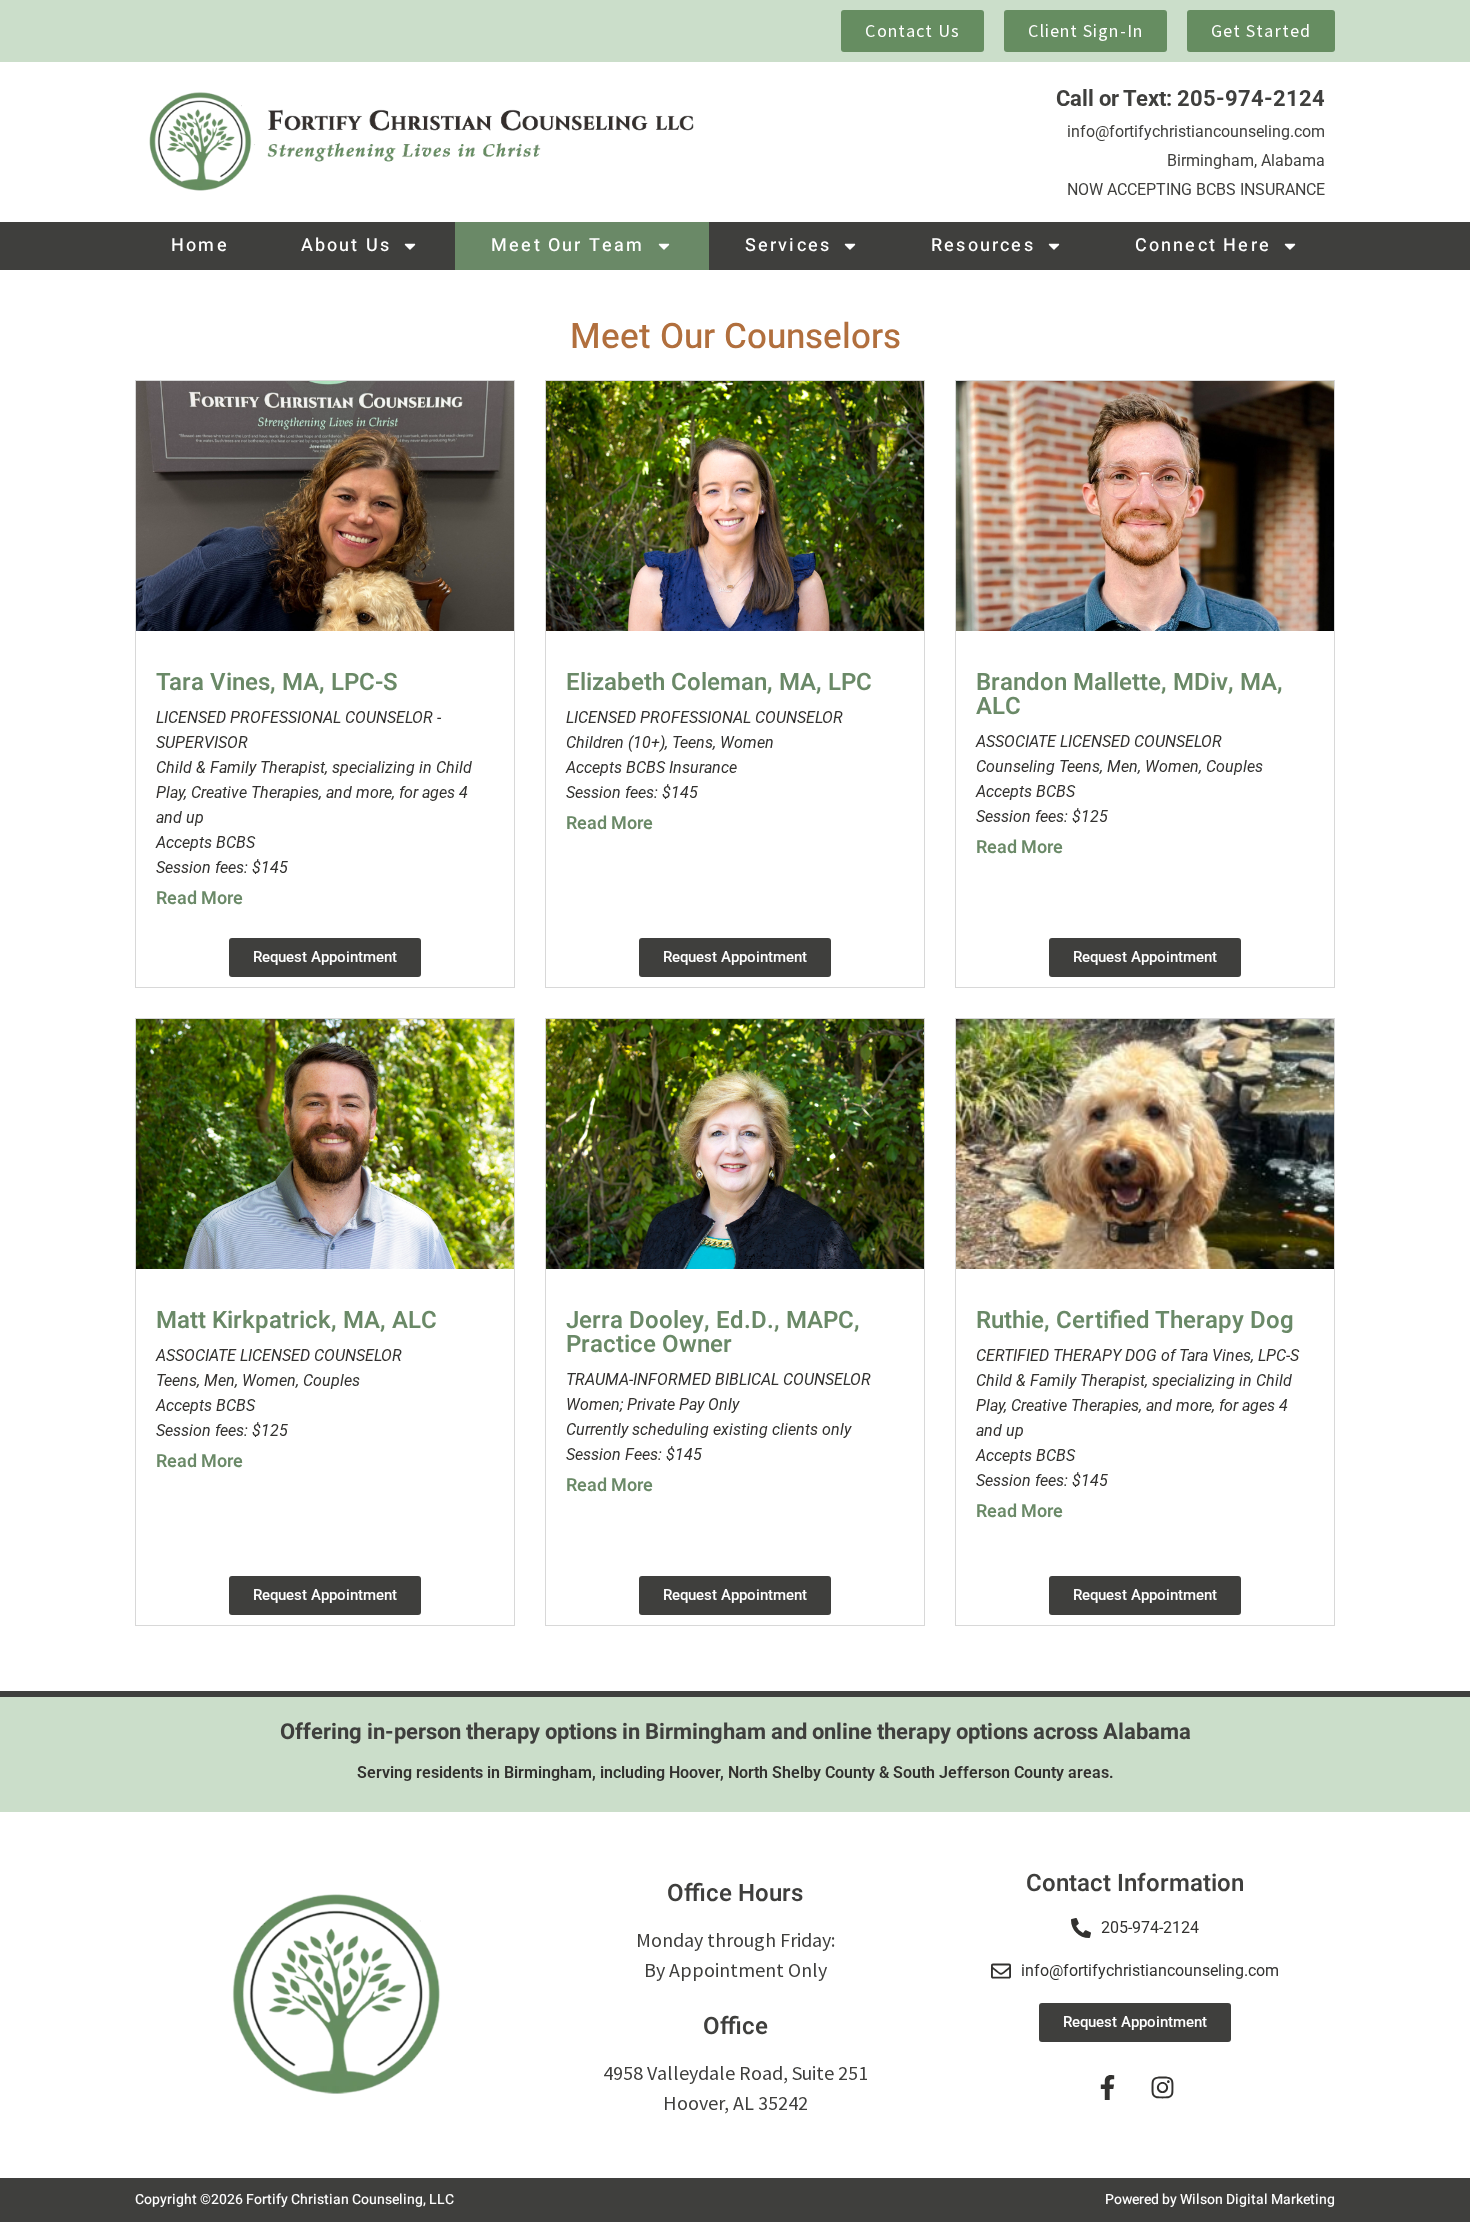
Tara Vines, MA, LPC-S (277, 682)
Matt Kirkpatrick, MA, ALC (296, 1320)
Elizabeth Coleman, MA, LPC (719, 682)
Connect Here (1203, 245)
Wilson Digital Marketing (1257, 2199)
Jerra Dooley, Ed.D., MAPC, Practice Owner (713, 1332)
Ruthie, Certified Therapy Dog (1135, 1320)
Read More (199, 898)
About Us (346, 245)
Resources (983, 245)
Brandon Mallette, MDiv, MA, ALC (1129, 694)
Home (200, 245)
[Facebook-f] (1108, 2087)
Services (788, 245)
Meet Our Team (568, 245)
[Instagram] (1163, 2087)
